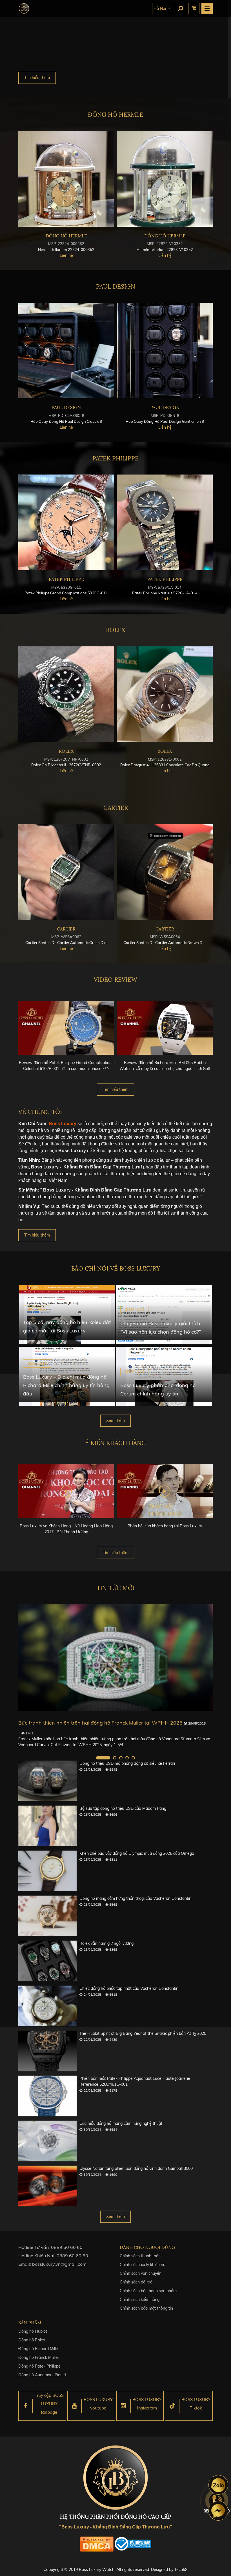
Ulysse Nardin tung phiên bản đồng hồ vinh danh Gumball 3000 (136, 2168)
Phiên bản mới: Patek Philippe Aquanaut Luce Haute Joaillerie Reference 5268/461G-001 (135, 2081)
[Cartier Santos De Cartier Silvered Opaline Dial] (66, 872)
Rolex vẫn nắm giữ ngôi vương (106, 1943)
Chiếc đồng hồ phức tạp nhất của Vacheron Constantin (129, 1988)
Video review (115, 980)
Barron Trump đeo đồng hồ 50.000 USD (66, 1723)
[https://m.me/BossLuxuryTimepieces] (218, 2511)
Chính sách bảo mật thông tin (146, 2308)
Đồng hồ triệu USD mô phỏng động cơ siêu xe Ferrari (127, 1763)
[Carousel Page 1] (98, 1758)
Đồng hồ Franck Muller (39, 2357)
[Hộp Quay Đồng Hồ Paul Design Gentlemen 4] (66, 350)
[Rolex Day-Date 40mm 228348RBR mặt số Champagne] (165, 694)
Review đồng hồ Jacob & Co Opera (165, 1063)
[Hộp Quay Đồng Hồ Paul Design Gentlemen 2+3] (165, 350)
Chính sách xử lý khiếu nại (143, 2265)
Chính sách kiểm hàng (140, 2299)
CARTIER (116, 808)
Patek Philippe (115, 458)
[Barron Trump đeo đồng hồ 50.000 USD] (115, 1658)
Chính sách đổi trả (136, 2282)
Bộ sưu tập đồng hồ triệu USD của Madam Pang (123, 1808)
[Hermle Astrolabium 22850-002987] (66, 179)
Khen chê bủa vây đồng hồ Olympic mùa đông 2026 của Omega (137, 1853)
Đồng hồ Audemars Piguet (42, 2375)
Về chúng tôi (40, 1112)
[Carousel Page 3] (121, 1758)
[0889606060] (218, 2485)
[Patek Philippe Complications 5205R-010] (66, 522)
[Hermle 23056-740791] (165, 179)
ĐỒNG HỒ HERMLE (115, 115)
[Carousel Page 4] (127, 1758)
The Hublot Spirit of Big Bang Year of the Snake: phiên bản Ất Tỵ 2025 (143, 2033)
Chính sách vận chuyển (141, 2273)
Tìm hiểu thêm (37, 78)
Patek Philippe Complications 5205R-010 (66, 593)
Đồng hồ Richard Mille (38, 2349)
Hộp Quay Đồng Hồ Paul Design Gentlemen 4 (66, 421)
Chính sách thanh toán (140, 2256)
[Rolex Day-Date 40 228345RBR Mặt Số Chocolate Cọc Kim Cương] (66, 694)
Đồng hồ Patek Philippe (39, 2366)
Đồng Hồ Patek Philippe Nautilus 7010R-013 (165, 593)
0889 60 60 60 (67, 2247)
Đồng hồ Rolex (32, 2340)
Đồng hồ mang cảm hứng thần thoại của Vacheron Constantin (135, 1898)
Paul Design (116, 286)
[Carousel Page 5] (133, 1758)
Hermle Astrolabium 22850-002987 (66, 249)
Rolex (116, 630)
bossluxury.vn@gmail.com (59, 2264)
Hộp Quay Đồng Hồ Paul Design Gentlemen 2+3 (165, 421)
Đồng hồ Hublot (33, 2331)
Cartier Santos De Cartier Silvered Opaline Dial (66, 943)
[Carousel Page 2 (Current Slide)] (109, 1758)
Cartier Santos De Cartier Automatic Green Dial (165, 943)
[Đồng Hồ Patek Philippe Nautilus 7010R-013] (165, 522)
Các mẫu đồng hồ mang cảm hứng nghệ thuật (121, 2123)
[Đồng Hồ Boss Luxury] (24, 8)
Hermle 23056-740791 (165, 249)
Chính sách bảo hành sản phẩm (148, 2291)
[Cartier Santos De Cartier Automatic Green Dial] (165, 872)
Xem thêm (115, 1420)
